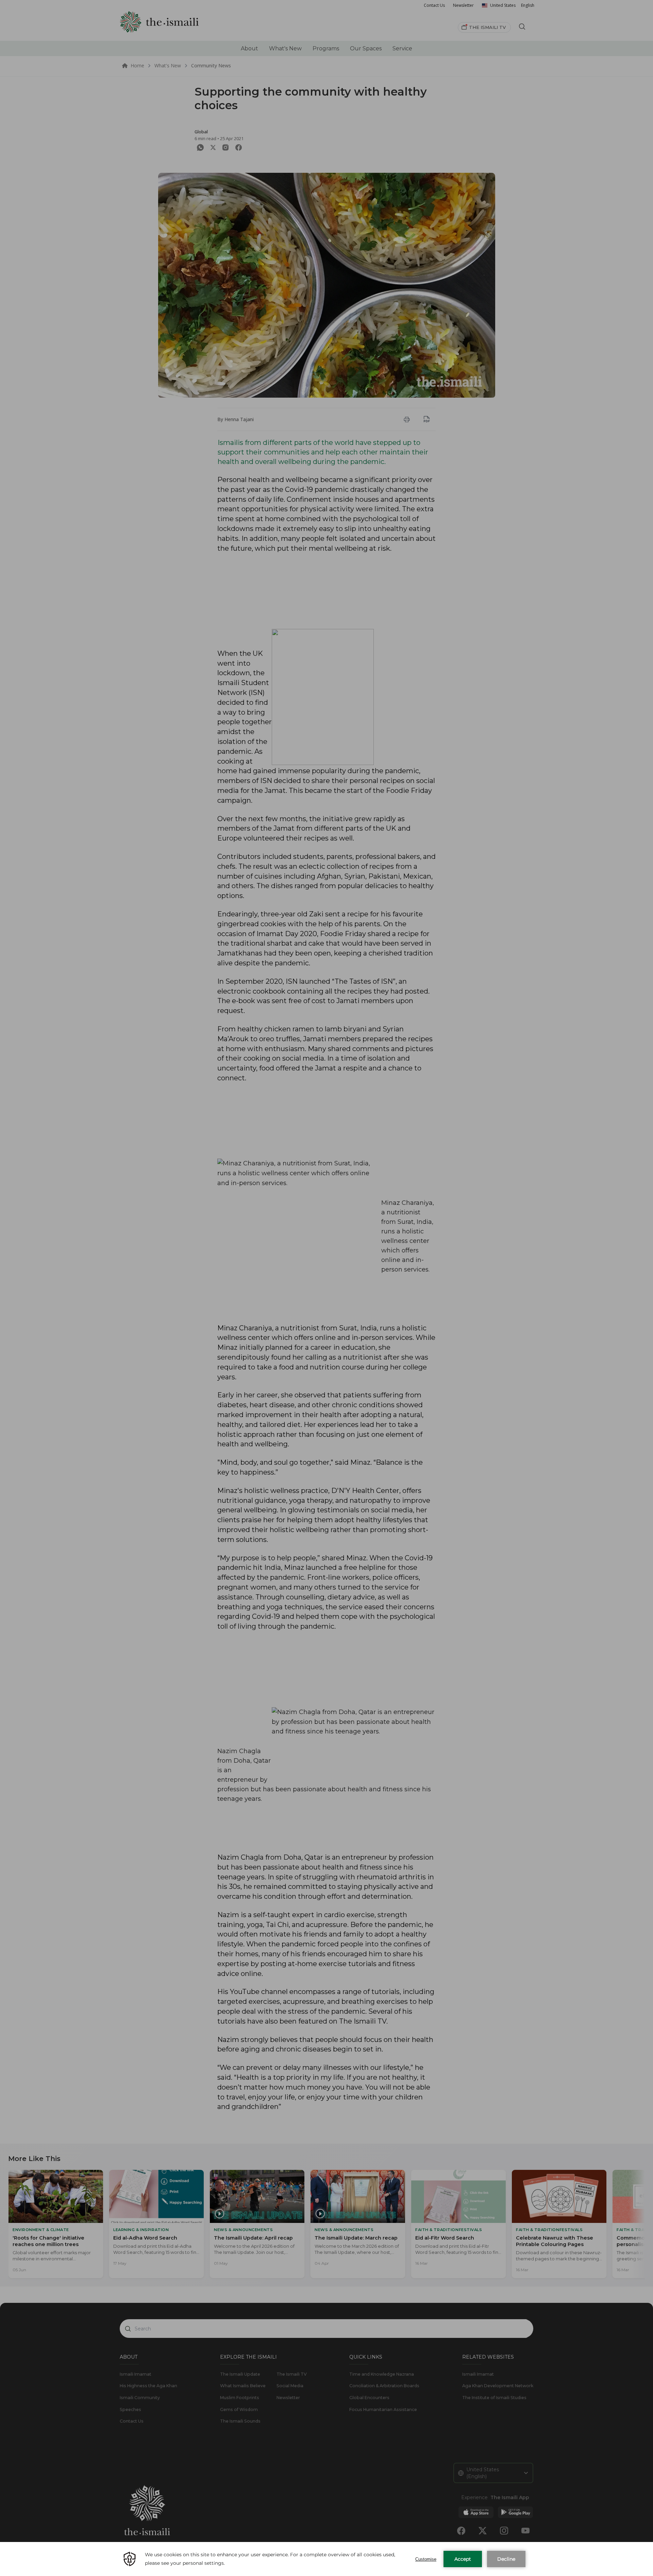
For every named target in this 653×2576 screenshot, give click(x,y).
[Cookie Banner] (326, 2559)
